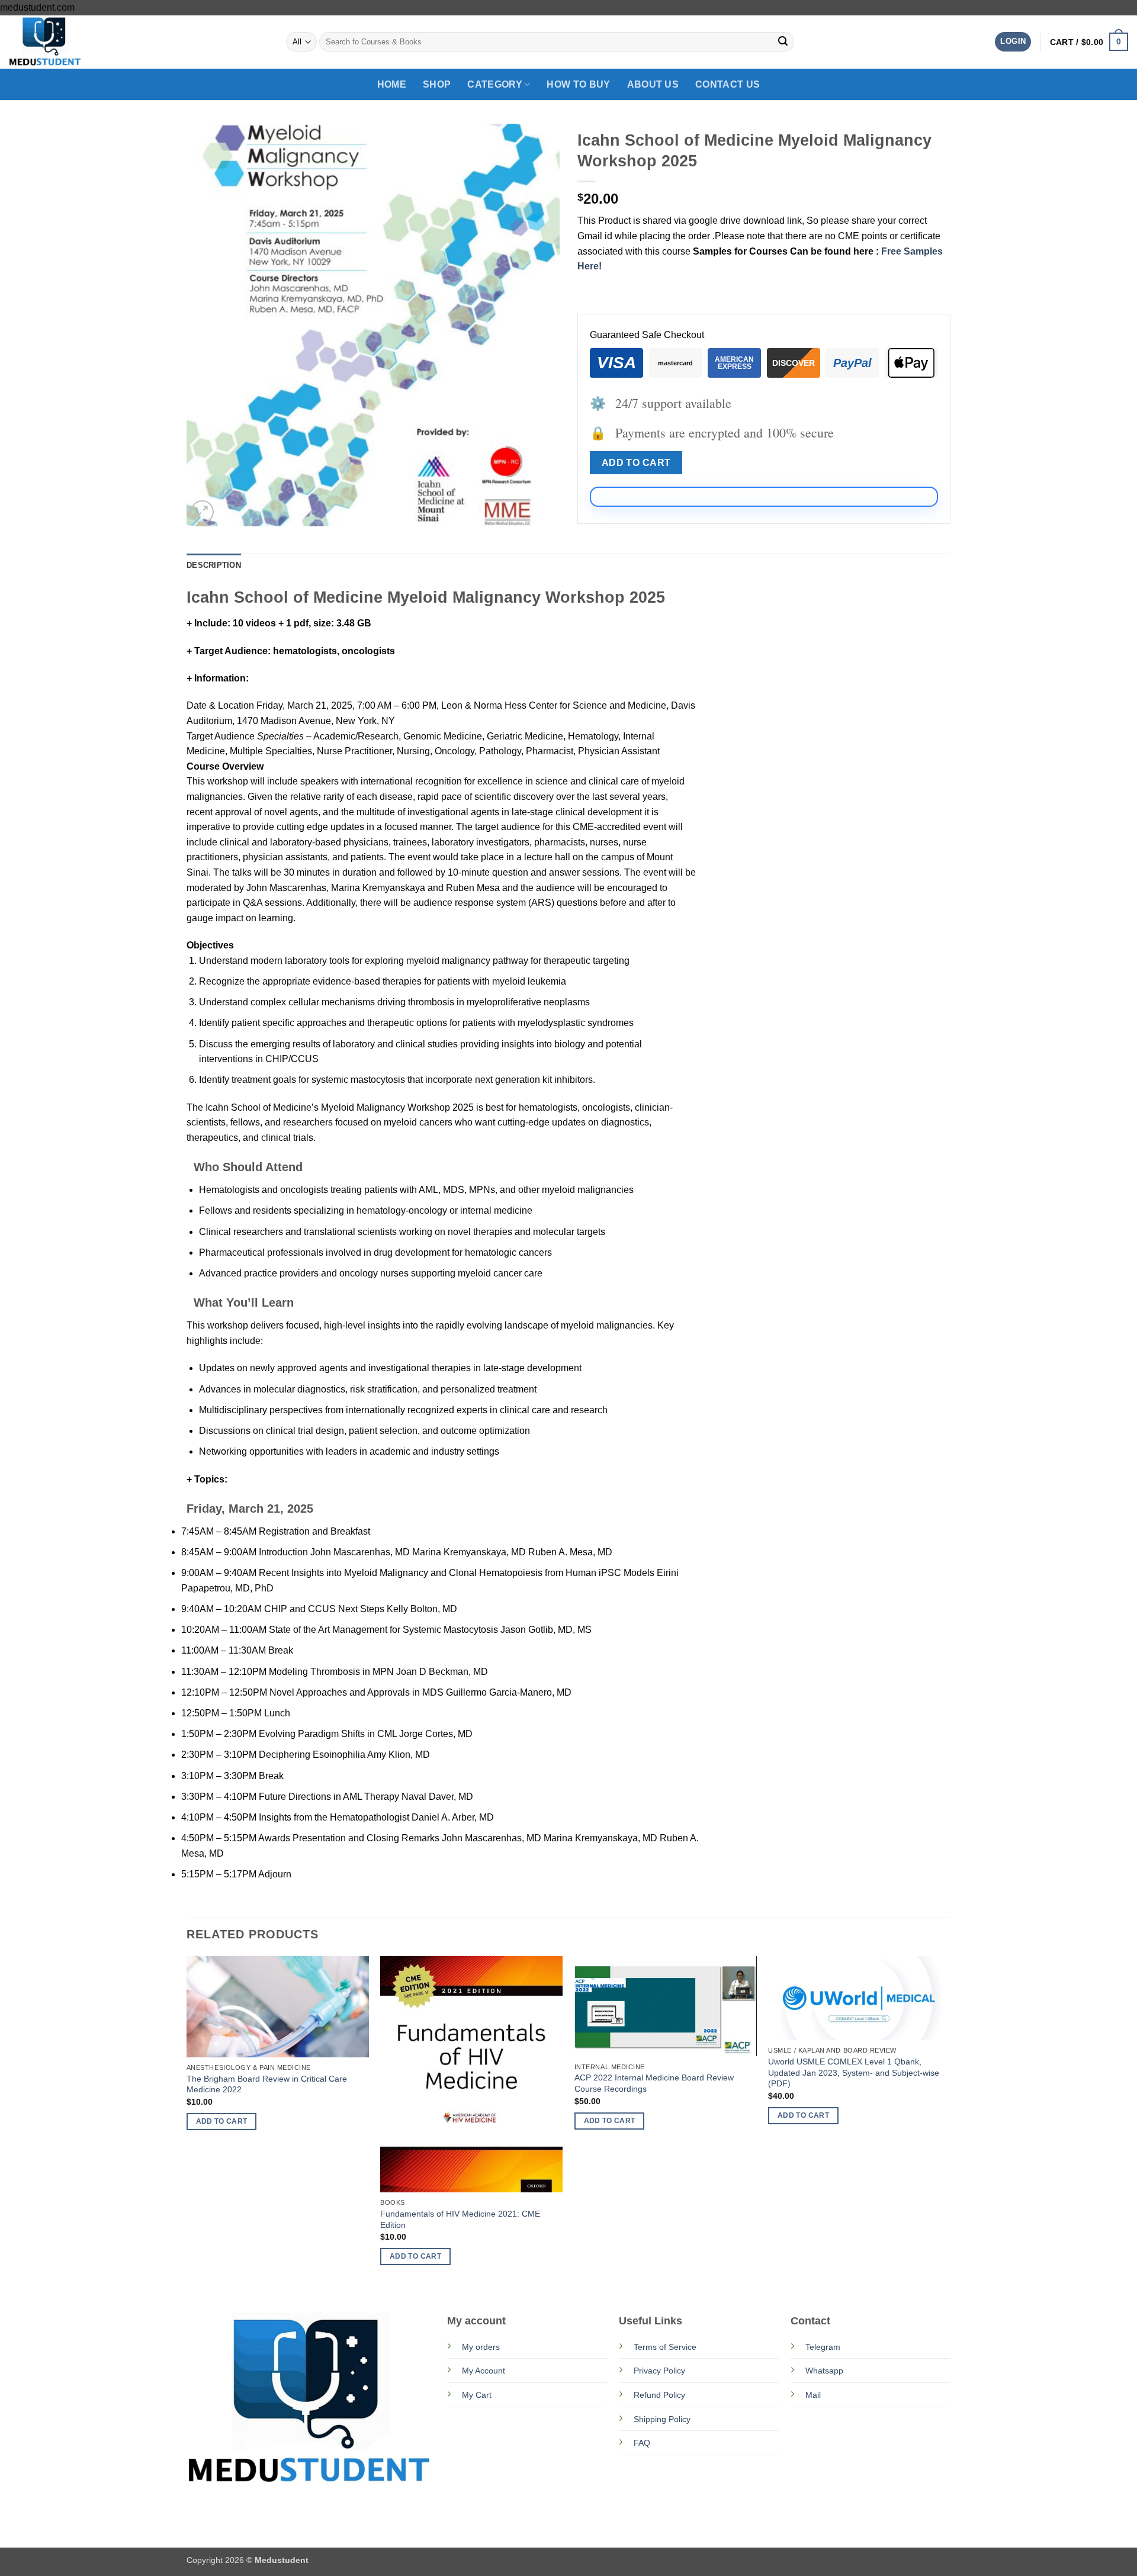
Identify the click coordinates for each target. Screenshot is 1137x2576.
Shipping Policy (662, 2419)
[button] (1013, 42)
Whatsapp (824, 2371)
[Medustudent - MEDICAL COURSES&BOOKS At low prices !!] (68, 42)
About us (653, 84)
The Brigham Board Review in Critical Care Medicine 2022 (267, 2084)
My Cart (477, 2395)
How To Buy (578, 84)
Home (392, 84)
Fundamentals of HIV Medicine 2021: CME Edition (460, 2219)
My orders (481, 2347)
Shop (437, 84)
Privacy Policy (659, 2371)
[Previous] (187, 2121)
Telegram (823, 2347)
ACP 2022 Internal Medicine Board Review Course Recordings (654, 2083)
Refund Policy (659, 2395)
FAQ (642, 2443)
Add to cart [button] (222, 2121)
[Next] (950, 2121)
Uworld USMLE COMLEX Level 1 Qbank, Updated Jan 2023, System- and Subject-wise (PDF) (854, 2072)
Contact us (728, 84)
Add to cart (636, 463)
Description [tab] (214, 565)
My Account (484, 2371)
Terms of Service (665, 2347)
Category (495, 84)
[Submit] (783, 42)
